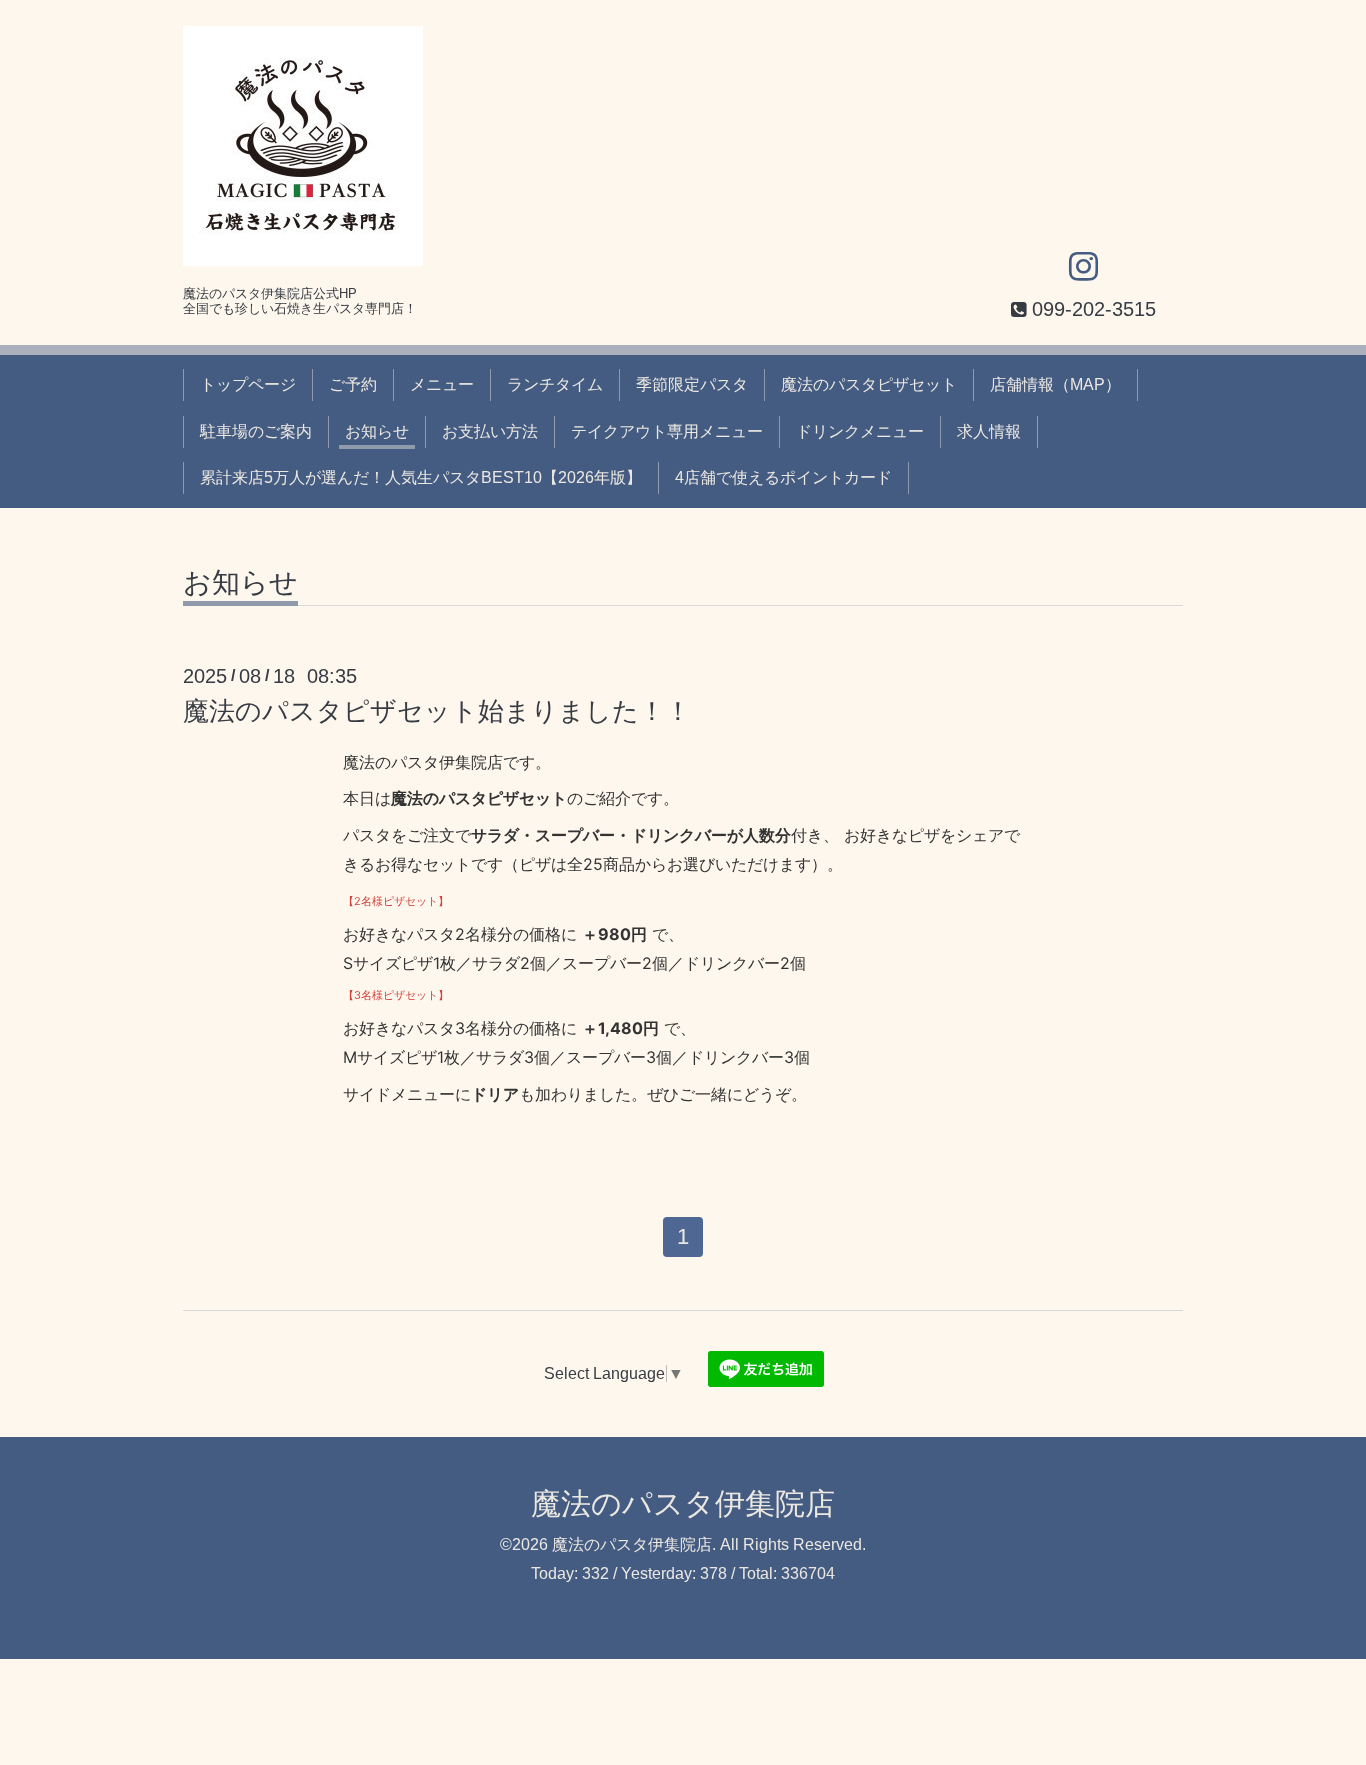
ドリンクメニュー (860, 431)
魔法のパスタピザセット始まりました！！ (437, 711)
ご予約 (353, 384)
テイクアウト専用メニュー (667, 431)
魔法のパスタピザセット (869, 384)
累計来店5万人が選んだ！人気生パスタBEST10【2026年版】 (421, 477)
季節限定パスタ (692, 384)
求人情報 (989, 431)
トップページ (248, 384)
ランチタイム (555, 384)
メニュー (442, 384)
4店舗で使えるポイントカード (783, 477)
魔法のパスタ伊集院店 (683, 1503)
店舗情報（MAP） (1055, 384)
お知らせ (377, 431)
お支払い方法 (490, 431)
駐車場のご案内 (256, 431)
